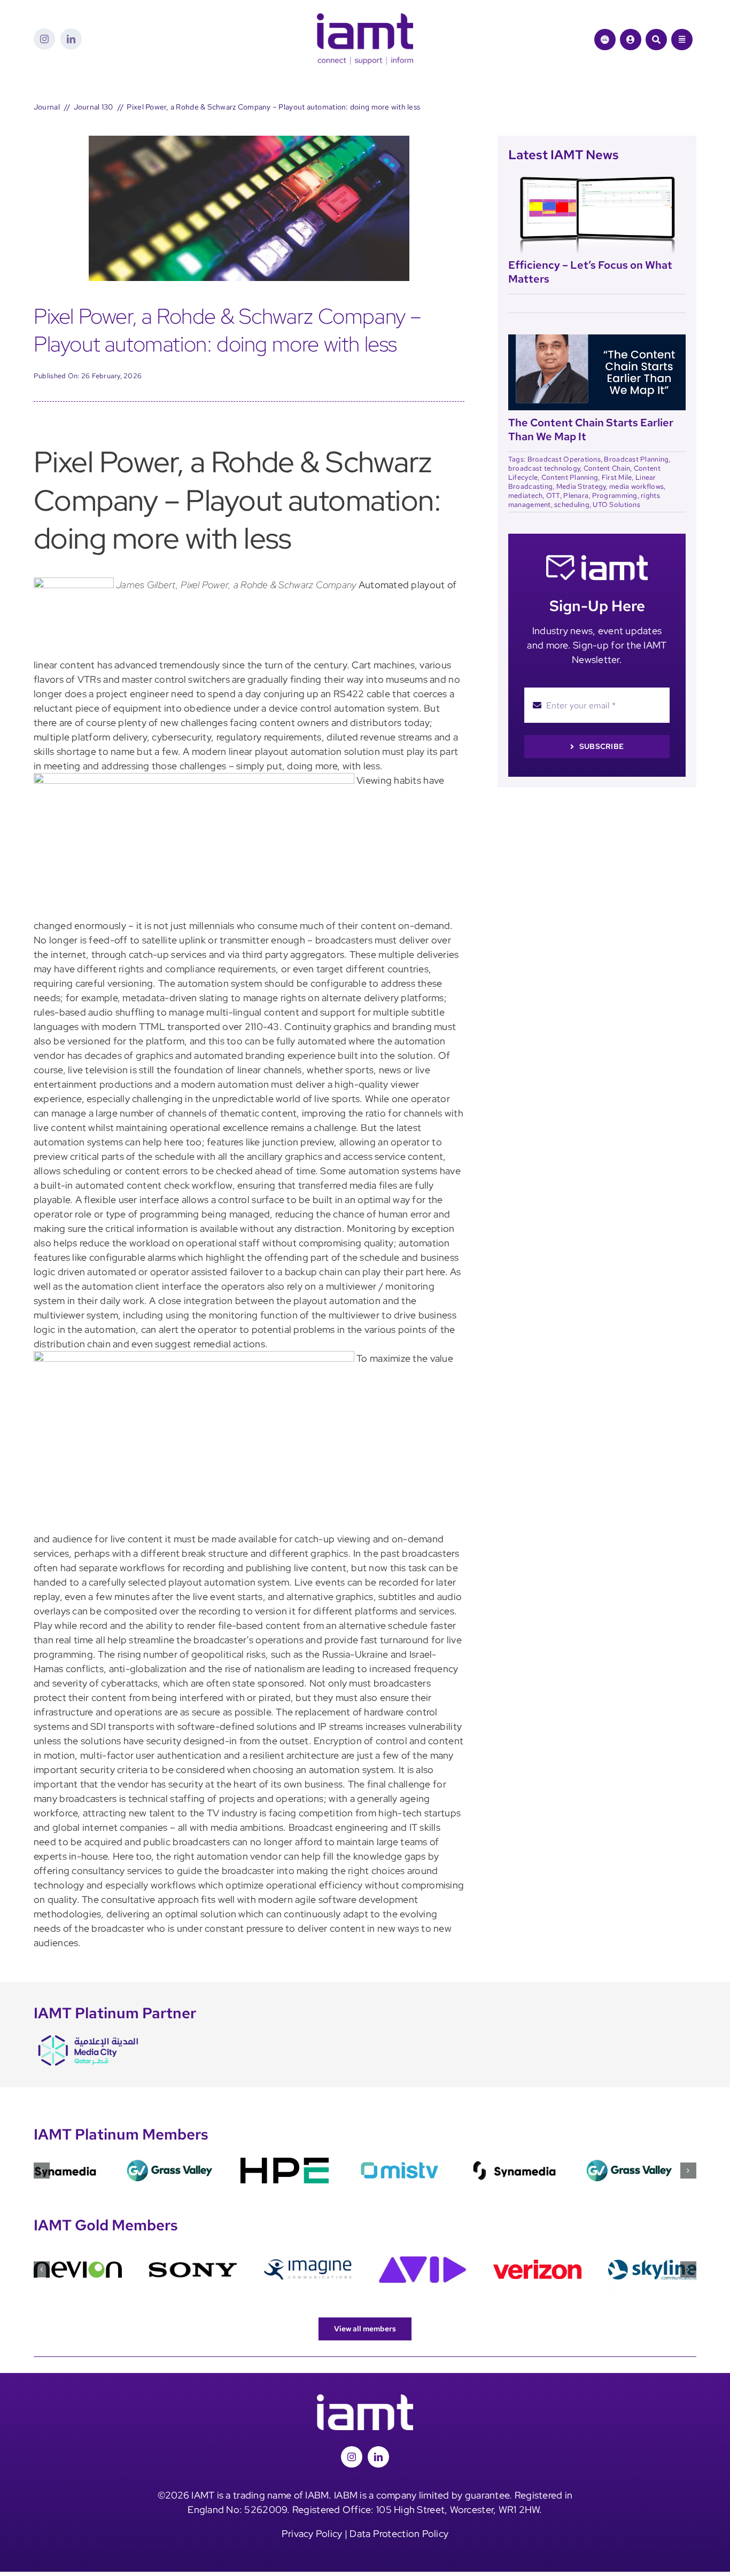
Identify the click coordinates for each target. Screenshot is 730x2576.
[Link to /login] (631, 40)
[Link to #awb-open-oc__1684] (682, 40)
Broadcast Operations (564, 459)
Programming (615, 495)
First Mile (617, 477)
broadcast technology (544, 468)
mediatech (525, 495)
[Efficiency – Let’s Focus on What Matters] (597, 183)
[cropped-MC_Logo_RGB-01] (87, 2035)
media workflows (636, 486)
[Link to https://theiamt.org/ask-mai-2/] (605, 40)
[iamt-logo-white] (365, 2399)
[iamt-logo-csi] (365, 18)
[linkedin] (71, 39)
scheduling (572, 505)
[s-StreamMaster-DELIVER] (249, 140)
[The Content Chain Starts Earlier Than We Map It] (597, 341)
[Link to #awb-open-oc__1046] (656, 40)
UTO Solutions (616, 505)
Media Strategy (581, 486)
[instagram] (44, 39)
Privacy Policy (312, 2534)
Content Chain (607, 468)
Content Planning (570, 477)
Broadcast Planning (636, 459)
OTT (553, 495)
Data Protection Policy (399, 2534)
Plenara (576, 495)
